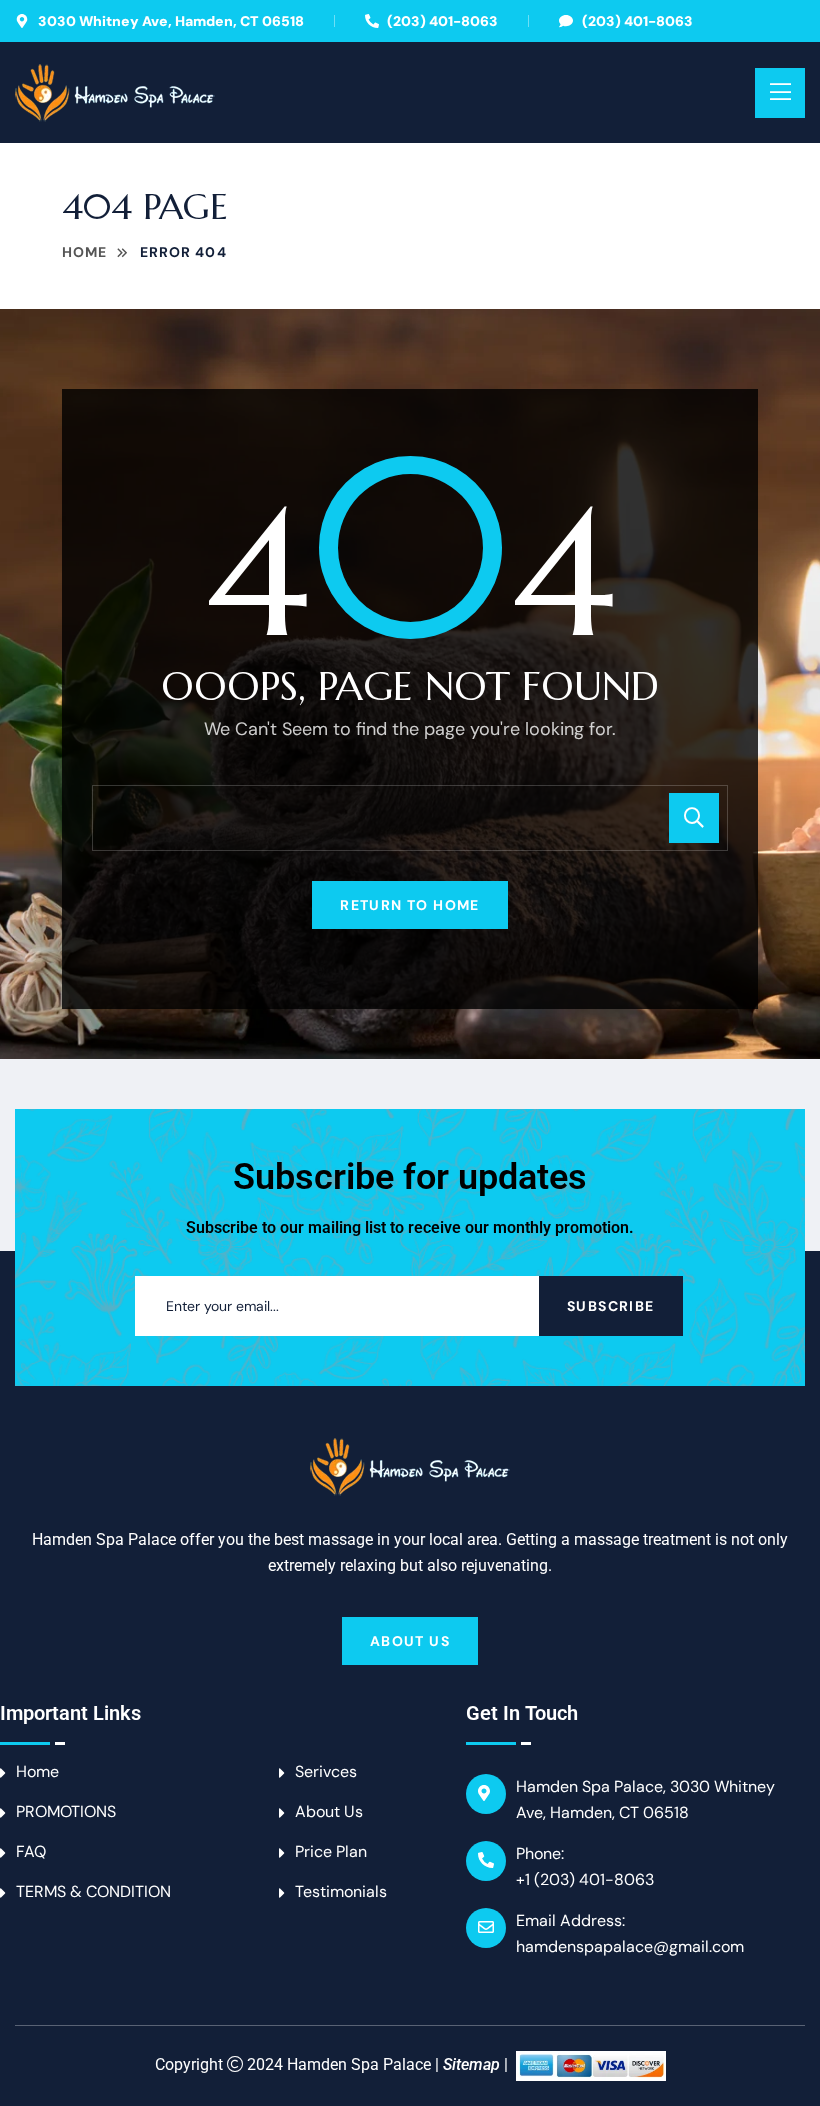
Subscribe (611, 1306)
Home (84, 252)
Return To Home (410, 905)
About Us (410, 1641)
